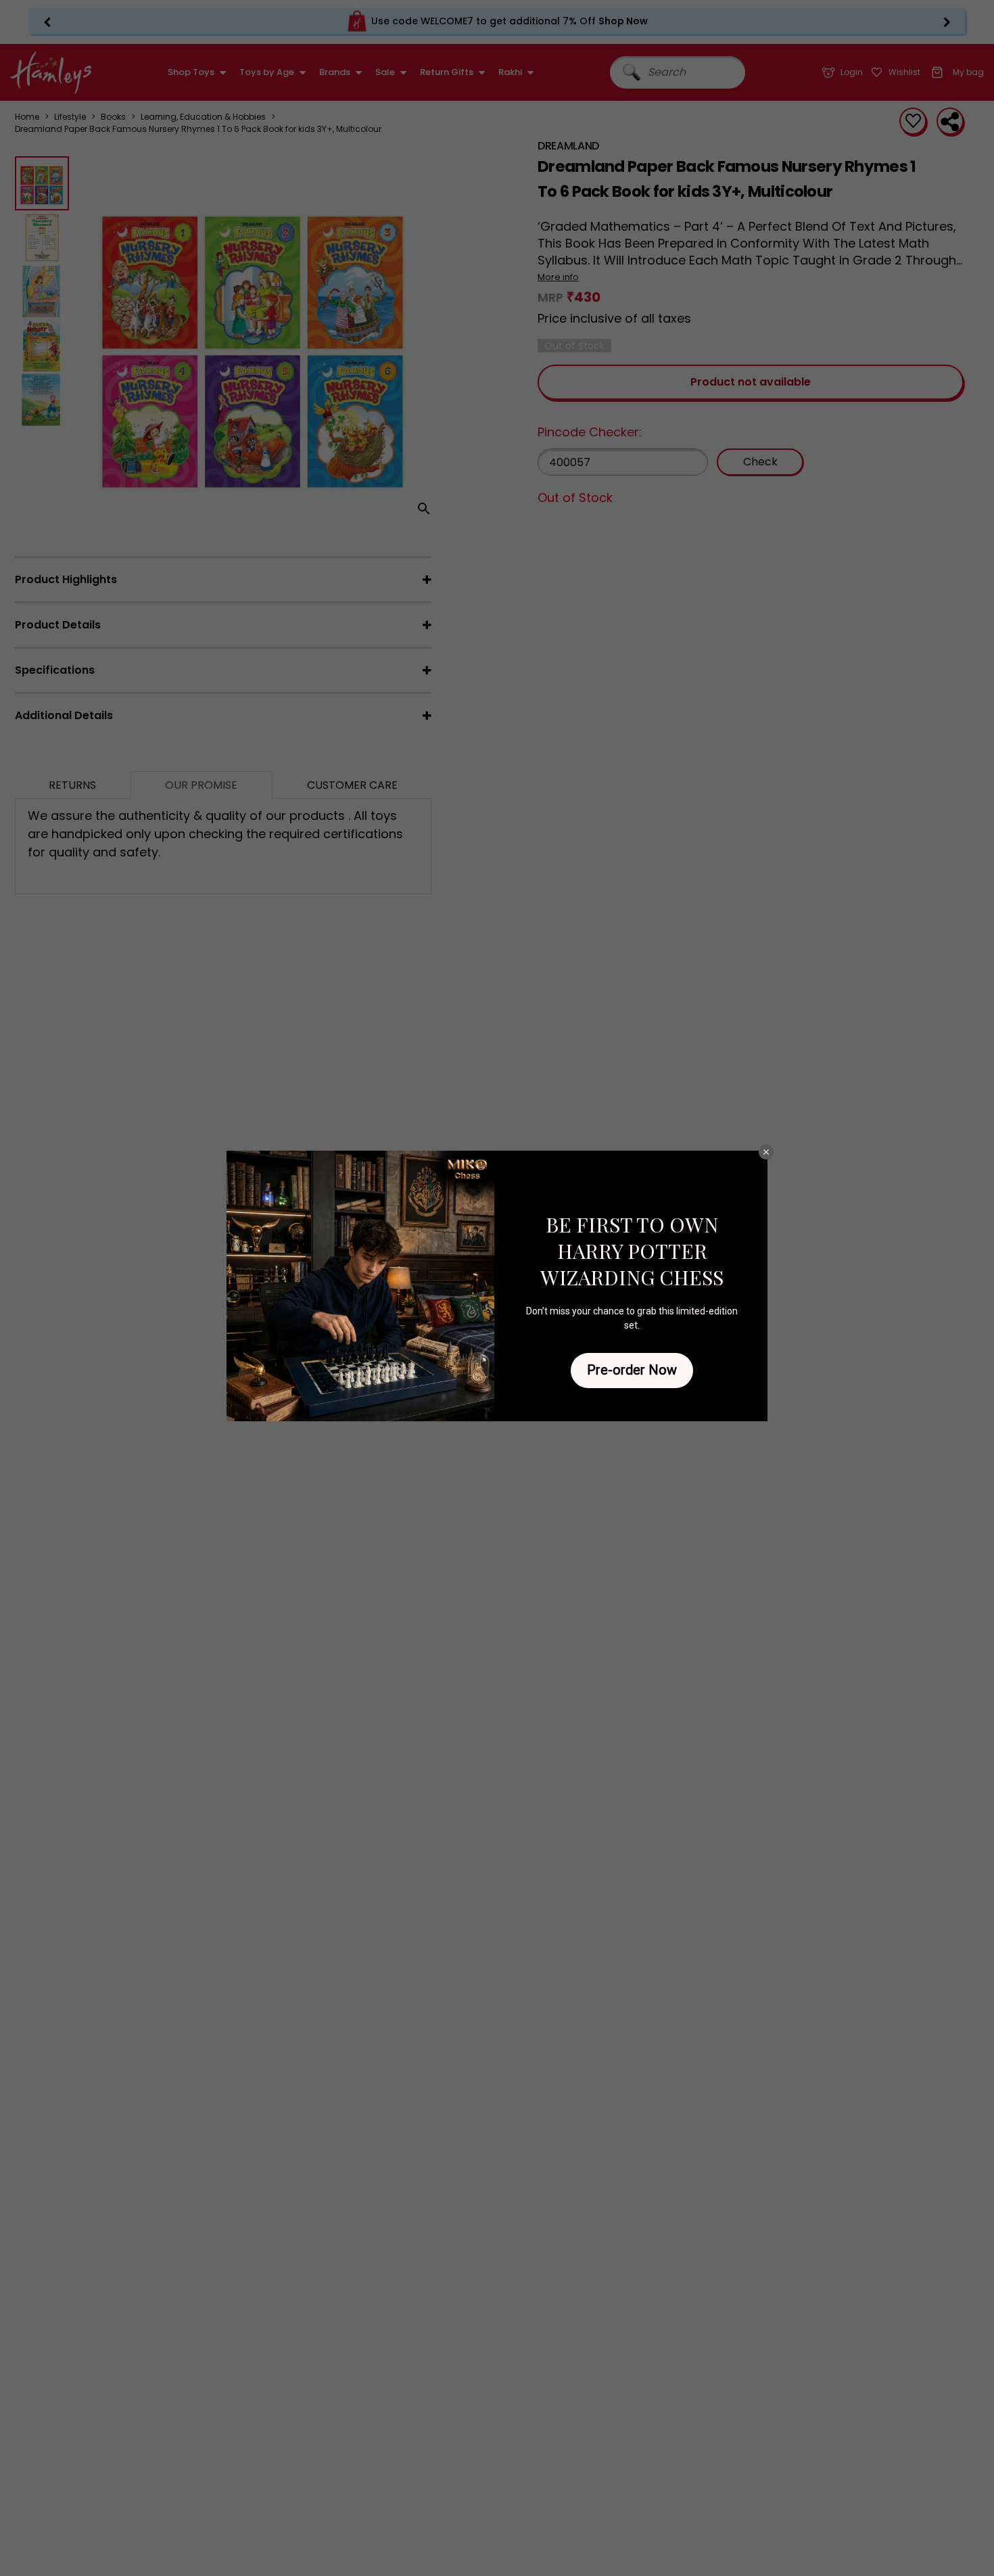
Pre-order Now (632, 1370)
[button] (766, 1152)
